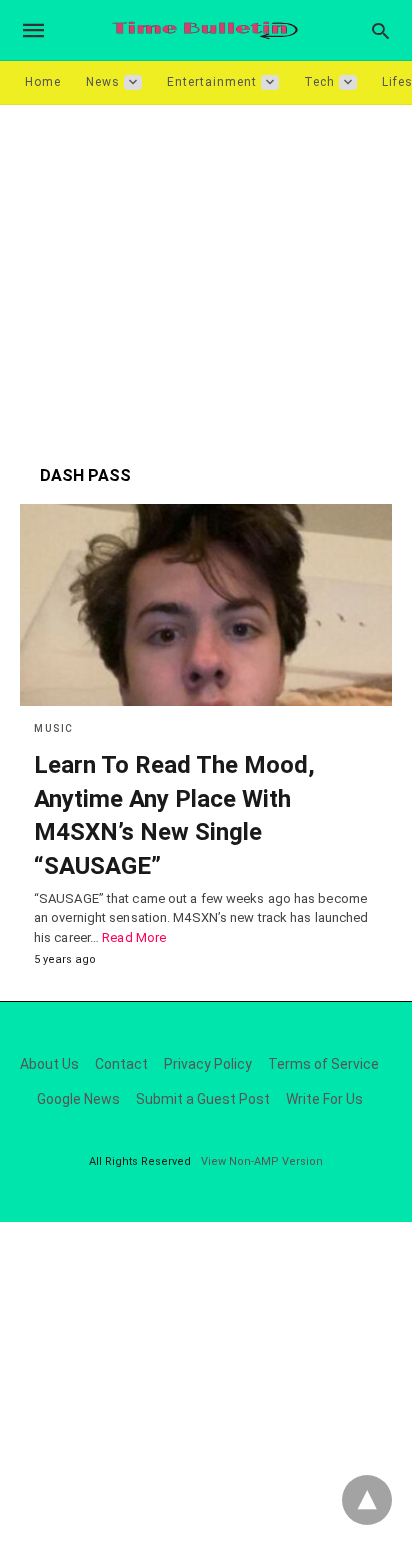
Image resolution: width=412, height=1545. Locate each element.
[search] (380, 30)
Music (54, 728)
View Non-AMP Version (262, 1161)
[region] (206, 275)
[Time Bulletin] (205, 30)
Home (43, 82)
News (103, 82)
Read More (134, 937)
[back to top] (367, 1500)
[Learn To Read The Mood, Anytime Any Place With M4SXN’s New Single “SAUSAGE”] (206, 605)
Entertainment (212, 82)
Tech (319, 82)
